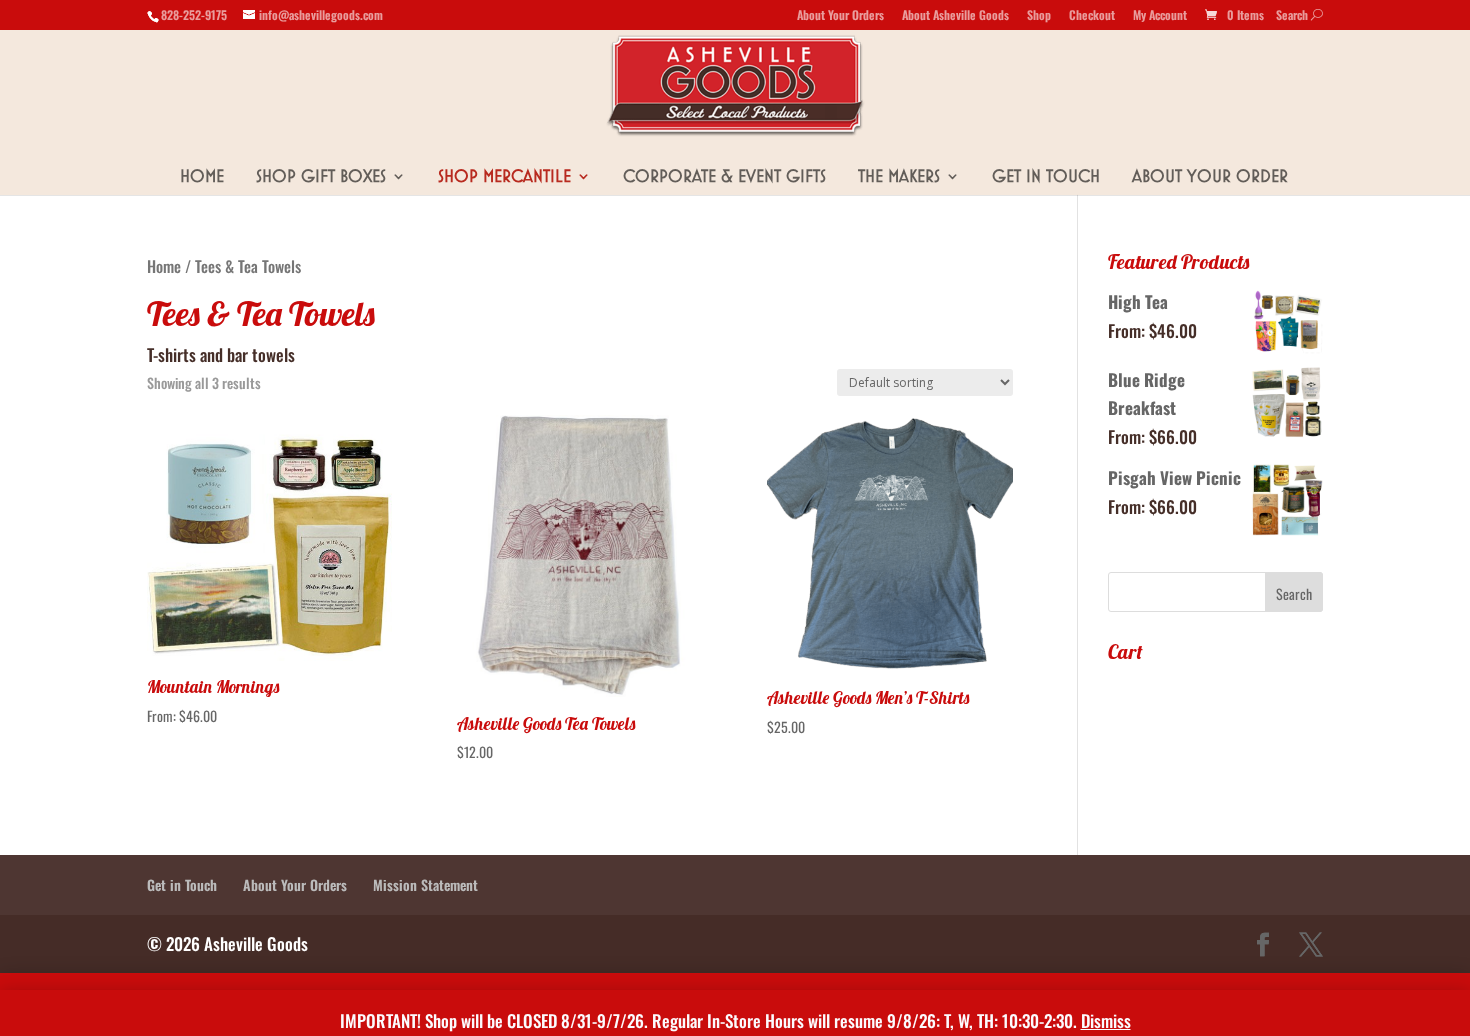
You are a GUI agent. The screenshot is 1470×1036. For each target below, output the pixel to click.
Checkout (1092, 16)
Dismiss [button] (1106, 1020)
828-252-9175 (194, 14)
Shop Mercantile (504, 176)
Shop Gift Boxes (321, 176)
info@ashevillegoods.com (321, 14)
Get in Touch (1046, 176)
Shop (1039, 16)
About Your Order (1210, 176)
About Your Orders (840, 16)
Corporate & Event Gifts (724, 176)
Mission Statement (425, 884)
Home (202, 176)
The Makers (899, 176)
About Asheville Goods (955, 16)
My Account (1160, 16)
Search (1299, 14)
